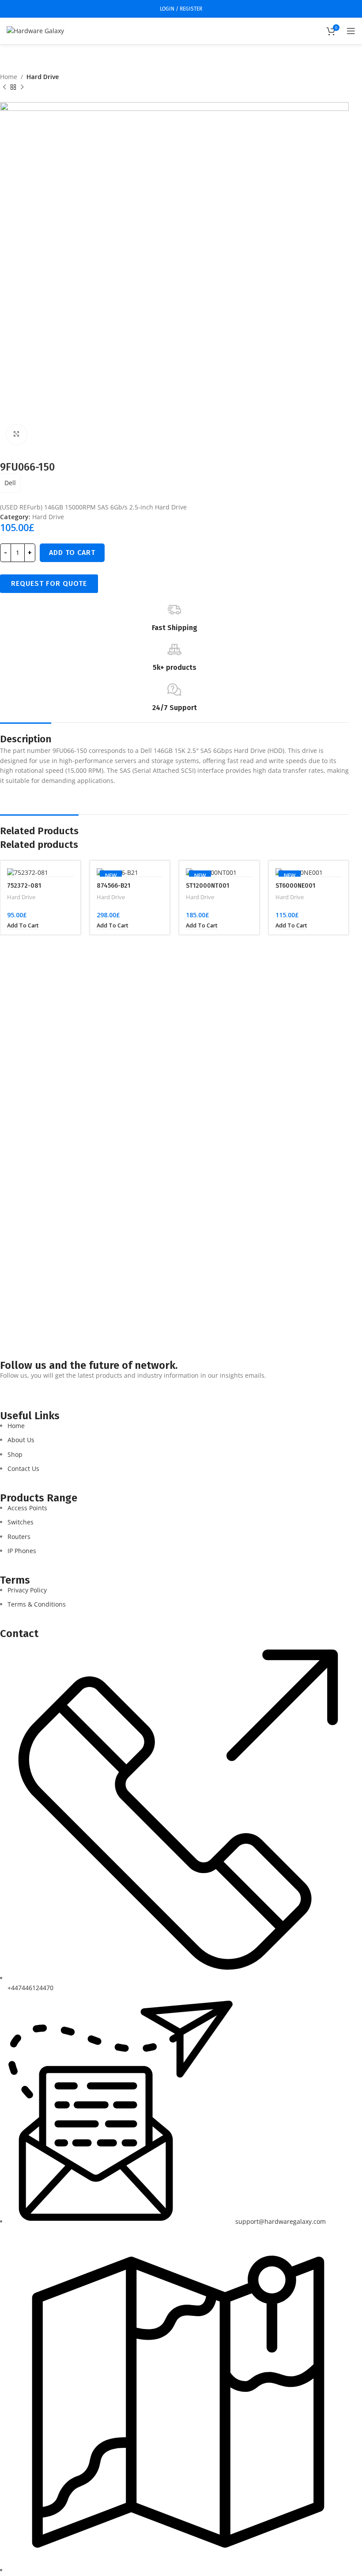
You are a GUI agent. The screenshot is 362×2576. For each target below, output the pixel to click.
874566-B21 (113, 886)
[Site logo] (35, 30)
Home (9, 77)
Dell (10, 483)
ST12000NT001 (207, 886)
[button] (23, 926)
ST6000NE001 (295, 886)
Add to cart (72, 553)
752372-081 (24, 886)
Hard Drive (43, 77)
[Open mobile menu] (351, 31)
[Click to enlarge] (17, 435)
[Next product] (22, 87)
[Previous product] (4, 87)
